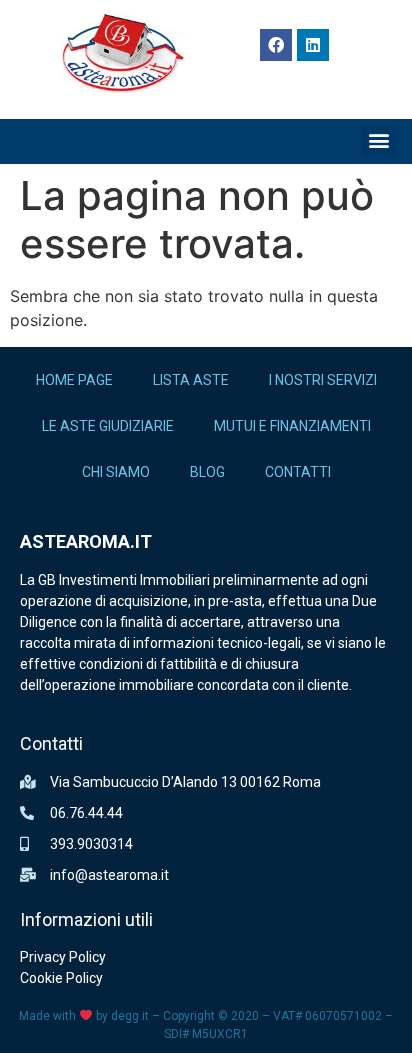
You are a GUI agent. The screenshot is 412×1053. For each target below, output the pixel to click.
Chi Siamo (116, 472)
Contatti (298, 472)
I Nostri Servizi (323, 380)
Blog (207, 472)
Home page (74, 380)
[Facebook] (276, 45)
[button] (378, 140)
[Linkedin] (313, 45)
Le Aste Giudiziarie (108, 426)
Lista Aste (191, 380)
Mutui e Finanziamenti (292, 426)
